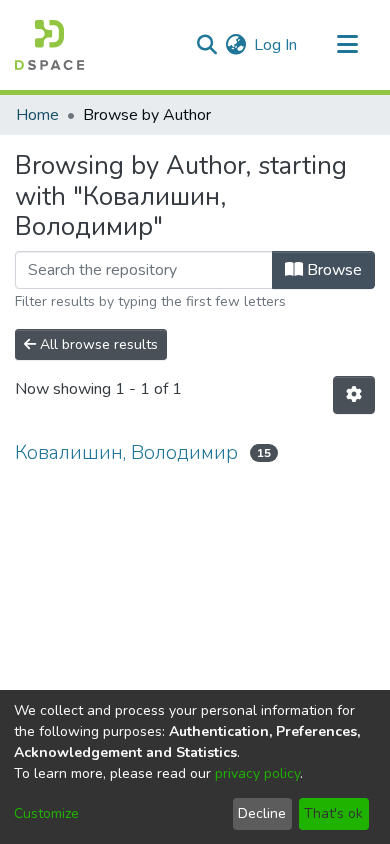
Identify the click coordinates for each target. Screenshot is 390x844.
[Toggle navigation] (347, 45)
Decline (262, 813)
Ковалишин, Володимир (126, 452)
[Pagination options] (354, 395)
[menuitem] (235, 45)
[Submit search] (206, 45)
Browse (332, 270)
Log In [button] (276, 45)
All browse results (97, 344)
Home (37, 115)
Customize (46, 813)
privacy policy (257, 773)
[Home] (49, 45)
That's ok (333, 813)
